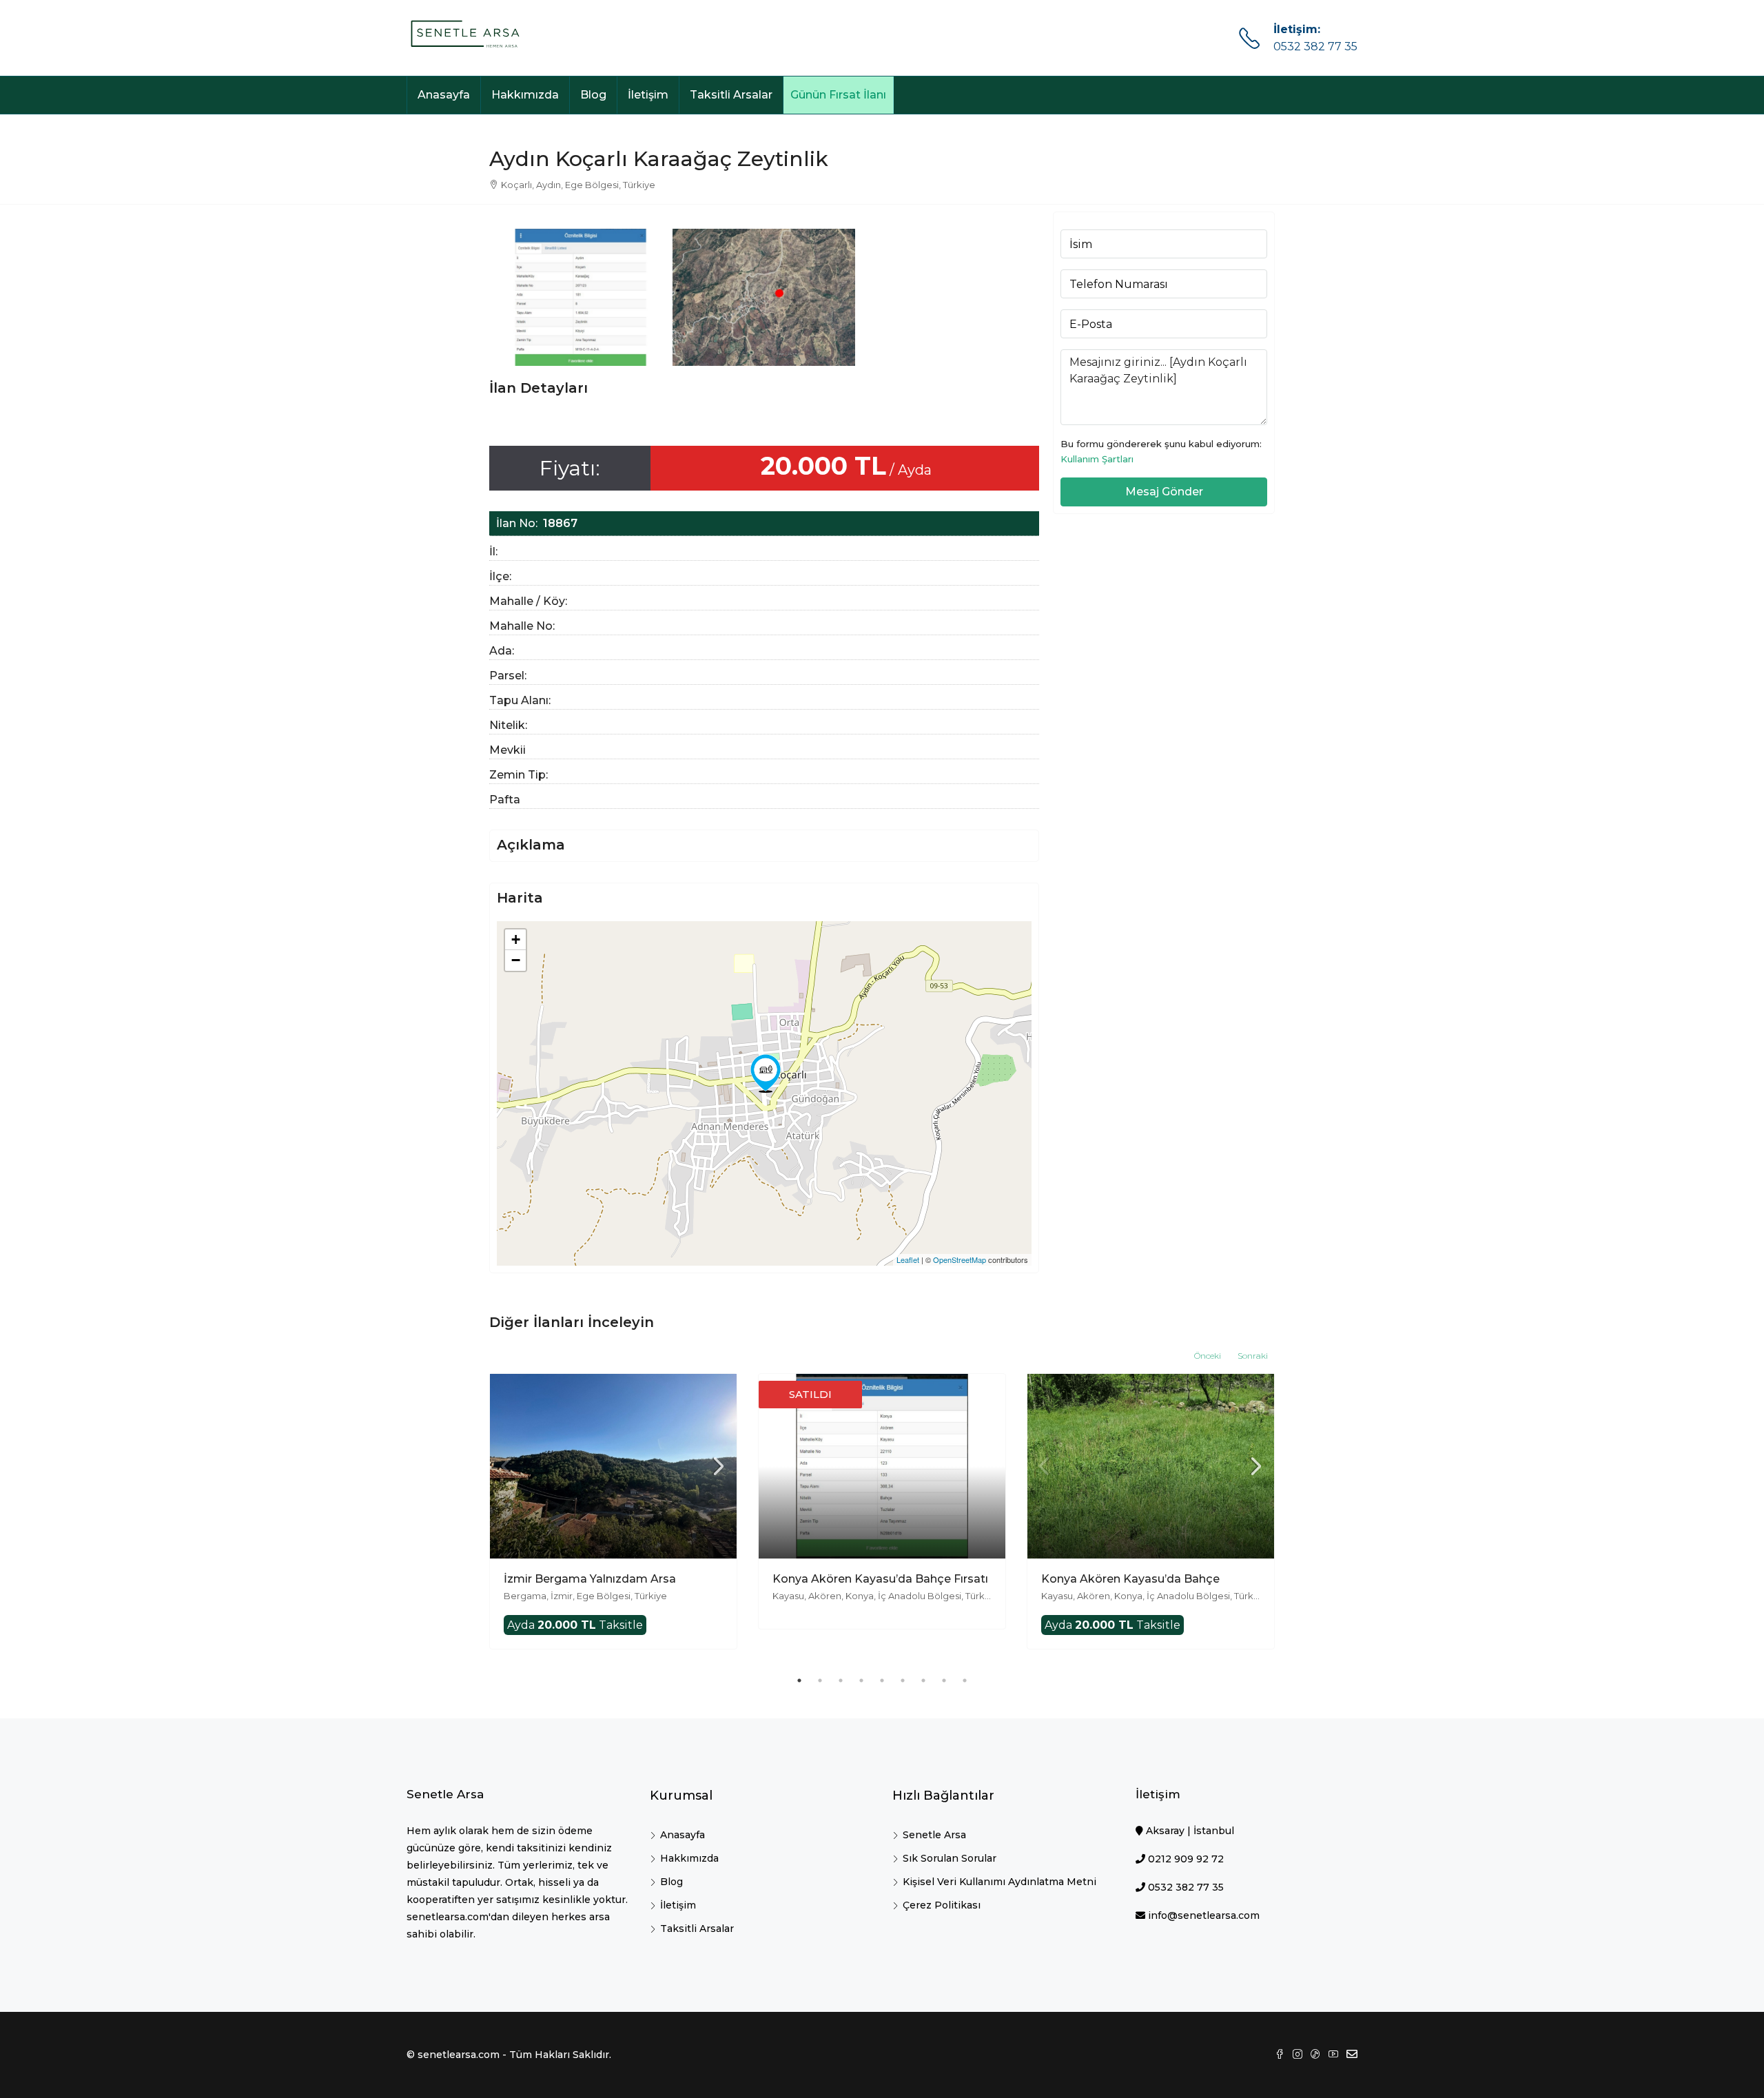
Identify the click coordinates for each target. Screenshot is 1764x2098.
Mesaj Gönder (1164, 492)
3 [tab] (841, 1680)
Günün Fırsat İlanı (838, 95)
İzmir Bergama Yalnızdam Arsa (590, 1579)
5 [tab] (882, 1680)
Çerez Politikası (942, 1905)
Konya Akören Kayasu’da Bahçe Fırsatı (880, 1579)
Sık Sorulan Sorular (950, 1858)
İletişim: (1297, 29)
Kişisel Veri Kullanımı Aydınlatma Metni (999, 1882)
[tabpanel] (613, 1512)
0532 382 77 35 (1315, 47)
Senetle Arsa (934, 1835)
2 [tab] (820, 1680)
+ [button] (516, 939)
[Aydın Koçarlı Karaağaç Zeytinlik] (766, 1073)
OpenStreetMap (960, 1259)
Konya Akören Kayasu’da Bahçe (1130, 1579)
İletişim (648, 95)
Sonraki (1253, 1356)
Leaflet (908, 1259)
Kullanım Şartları (1097, 459)
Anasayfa (444, 95)
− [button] (516, 960)
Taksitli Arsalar (731, 95)
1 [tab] (799, 1680)
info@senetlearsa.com (1204, 1915)
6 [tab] (903, 1680)
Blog (593, 95)
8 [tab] (944, 1680)
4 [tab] (861, 1680)
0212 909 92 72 (1186, 1859)
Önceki (1208, 1356)
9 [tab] (965, 1680)
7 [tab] (923, 1680)
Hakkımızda (525, 95)
